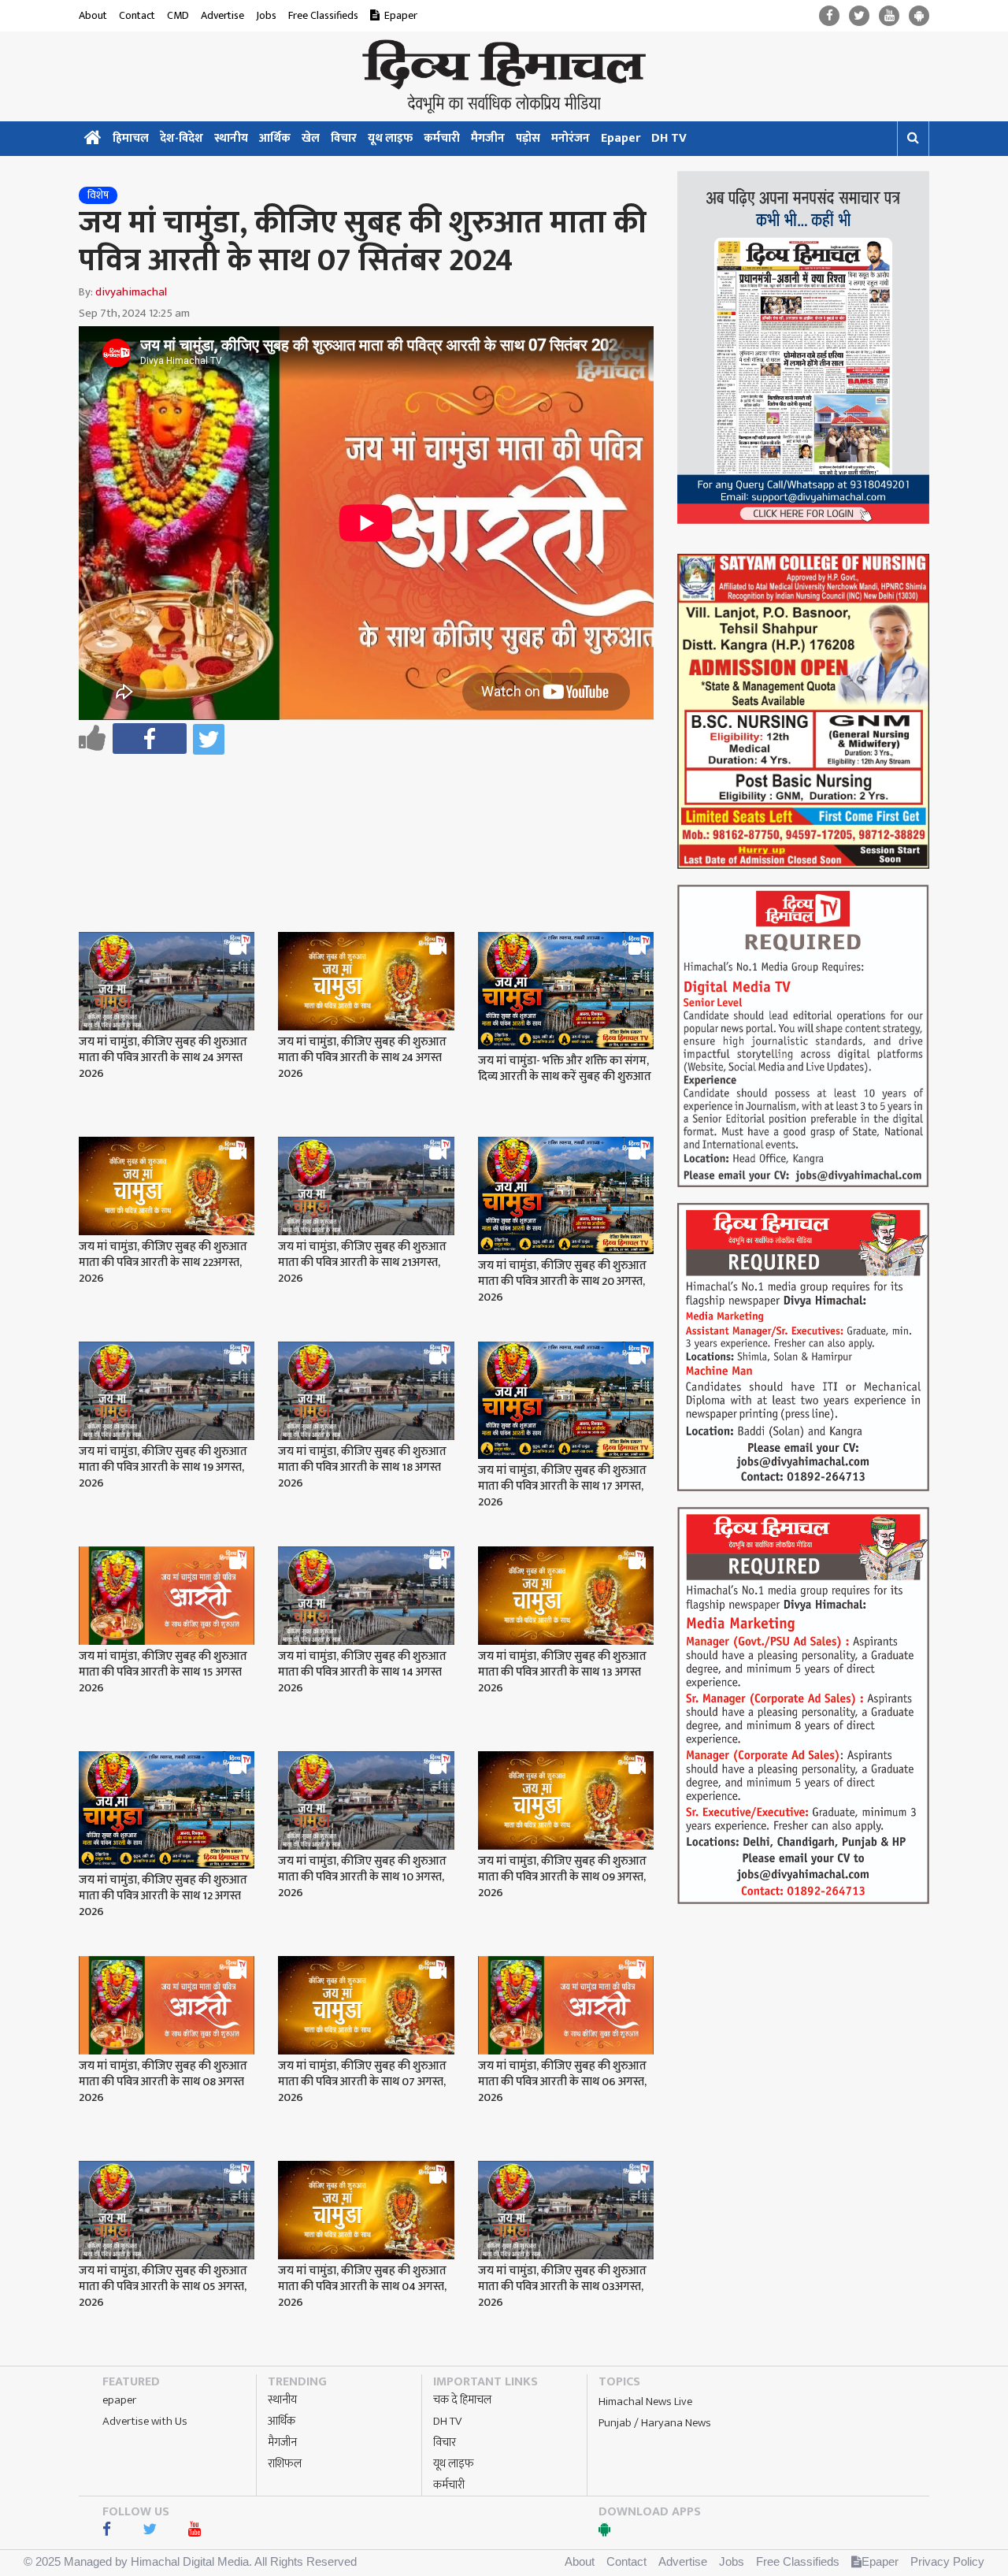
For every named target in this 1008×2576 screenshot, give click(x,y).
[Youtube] (889, 16)
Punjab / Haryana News (655, 2423)
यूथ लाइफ (390, 138)
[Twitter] (859, 16)
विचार (344, 138)
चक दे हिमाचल (462, 2400)
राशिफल (285, 2464)
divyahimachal (131, 292)
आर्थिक (275, 138)
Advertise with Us (145, 2421)
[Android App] (919, 16)
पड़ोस (528, 138)
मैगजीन (488, 138)
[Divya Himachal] (504, 76)
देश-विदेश (182, 138)
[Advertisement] (373, 802)
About (93, 15)
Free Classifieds (323, 15)
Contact (137, 15)
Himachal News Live (645, 2402)
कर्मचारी (442, 138)
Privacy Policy (947, 2561)
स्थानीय (231, 138)
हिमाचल (131, 138)
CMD (178, 15)
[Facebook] (829, 16)
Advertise (222, 15)
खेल (311, 138)
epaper (119, 2400)
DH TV (669, 138)
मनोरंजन (571, 138)
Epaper (401, 15)
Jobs (266, 15)
